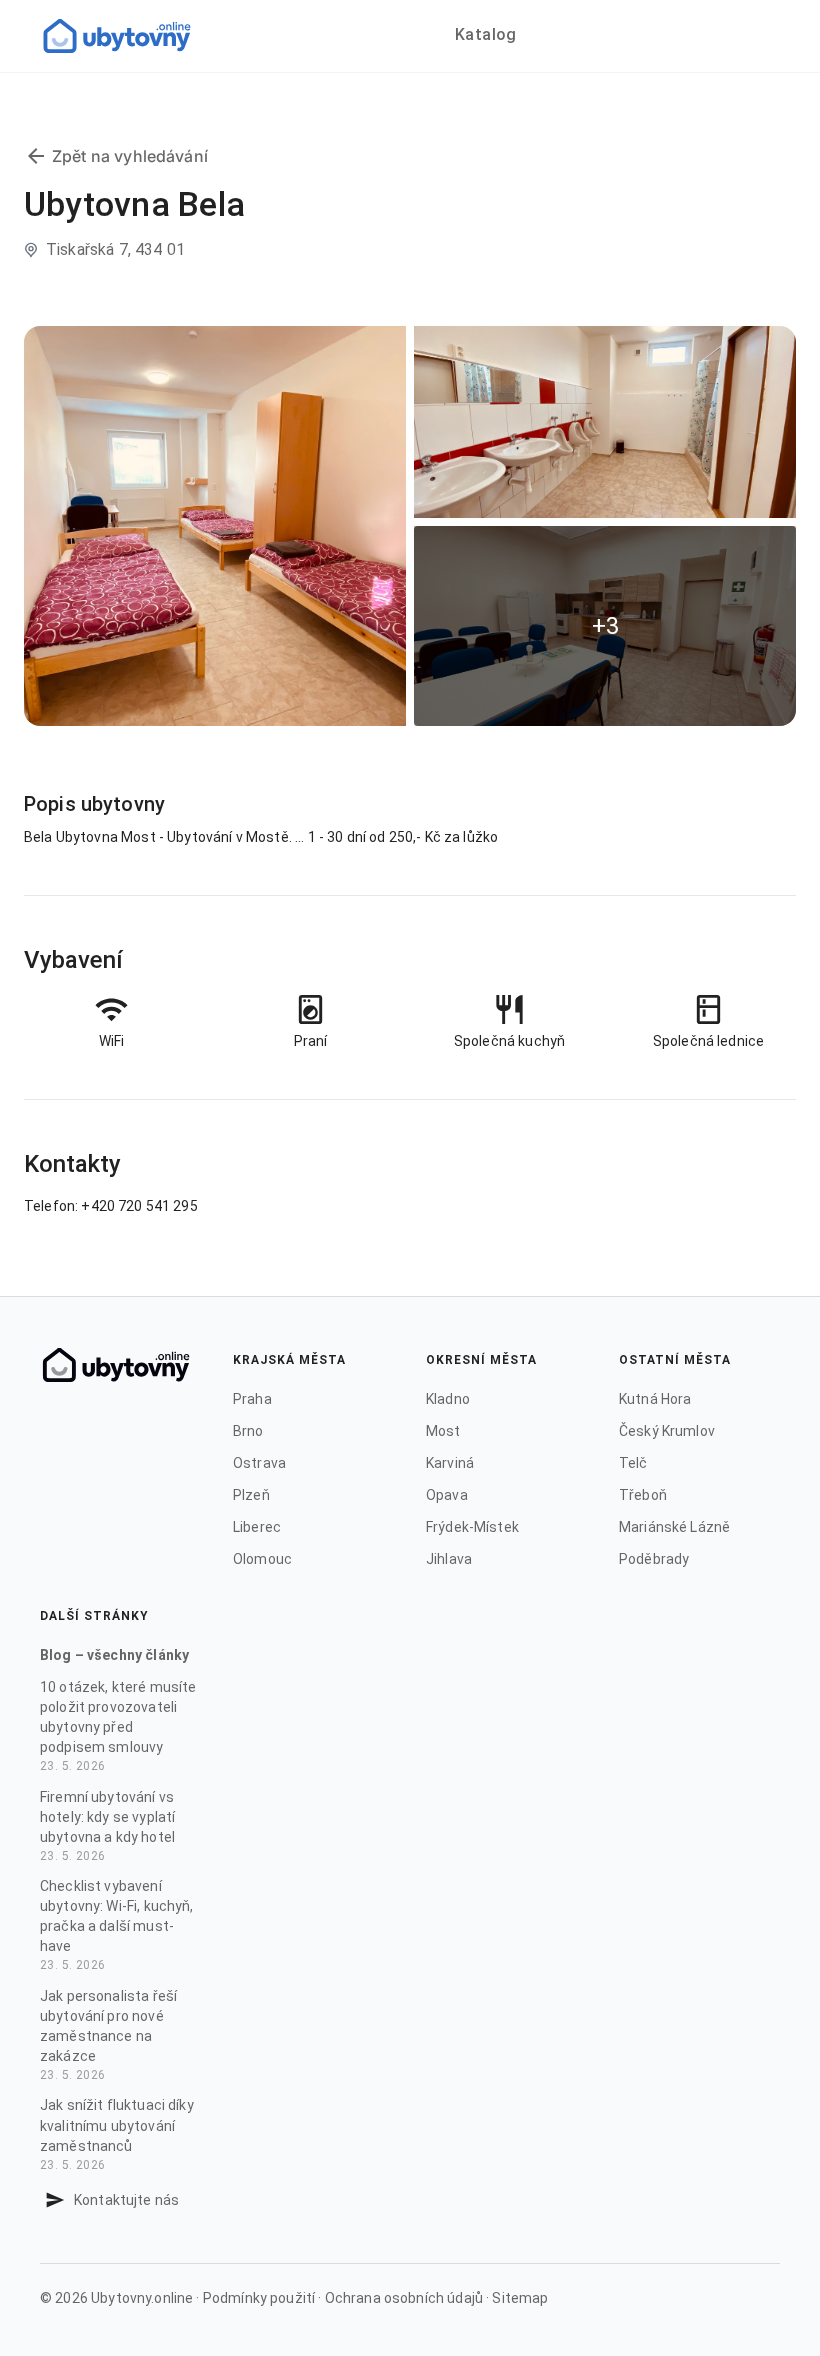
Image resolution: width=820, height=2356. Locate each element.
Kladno (448, 1399)
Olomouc (262, 1559)
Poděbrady (654, 1559)
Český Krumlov (667, 1431)
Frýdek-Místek (472, 1527)
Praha (252, 1399)
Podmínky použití (259, 2298)
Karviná (450, 1463)
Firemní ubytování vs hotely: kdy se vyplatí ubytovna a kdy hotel (107, 1826)
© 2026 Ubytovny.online (116, 2298)
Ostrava (259, 1463)
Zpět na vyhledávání (130, 156)
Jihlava (449, 1559)
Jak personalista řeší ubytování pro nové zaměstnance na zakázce (108, 2035)
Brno (248, 1431)
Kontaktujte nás (126, 2200)
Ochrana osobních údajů (404, 2298)
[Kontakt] (55, 2200)
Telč (633, 1463)
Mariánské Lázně (674, 1527)
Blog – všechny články (114, 1655)
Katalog (486, 34)
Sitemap (520, 2298)
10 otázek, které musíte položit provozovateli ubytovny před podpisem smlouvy (118, 1726)
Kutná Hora (655, 1399)
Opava (447, 1495)
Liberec (257, 1527)
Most (443, 1431)
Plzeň (251, 1495)
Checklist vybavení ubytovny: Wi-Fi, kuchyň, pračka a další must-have (117, 1925)
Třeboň (643, 1495)
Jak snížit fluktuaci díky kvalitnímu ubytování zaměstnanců (117, 2134)
